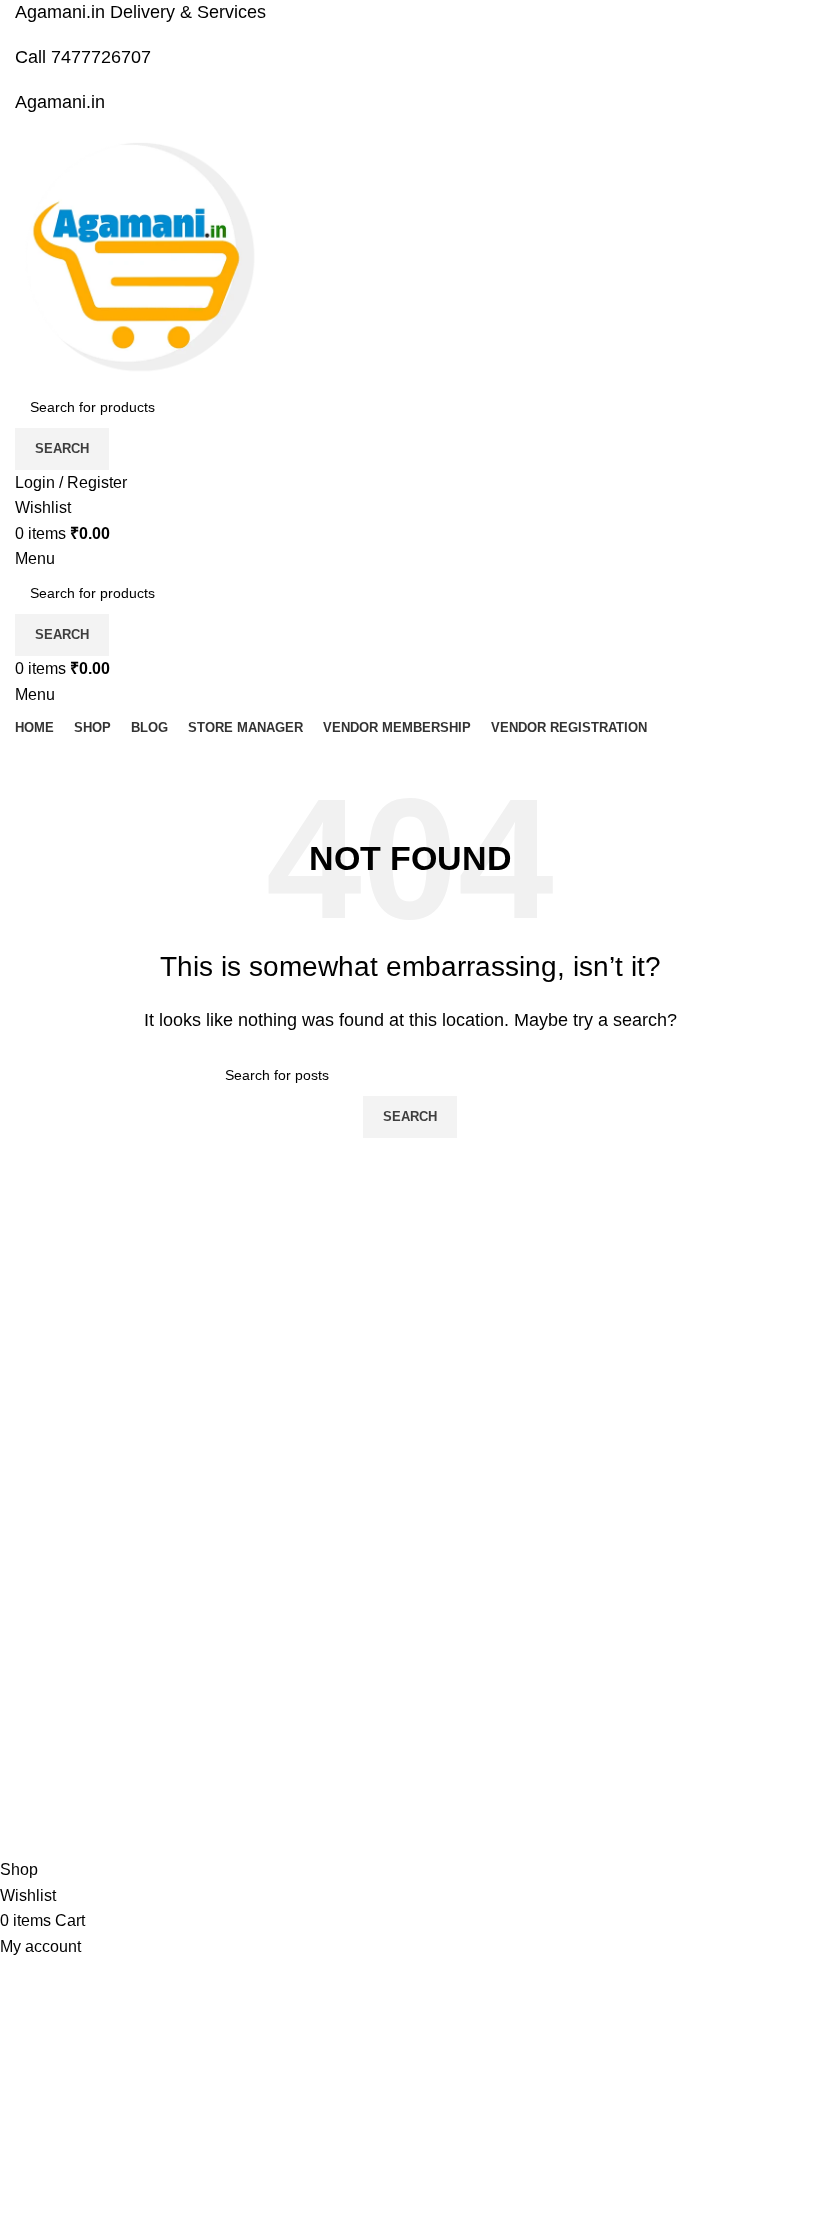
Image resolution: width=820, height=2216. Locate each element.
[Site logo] (140, 259)
